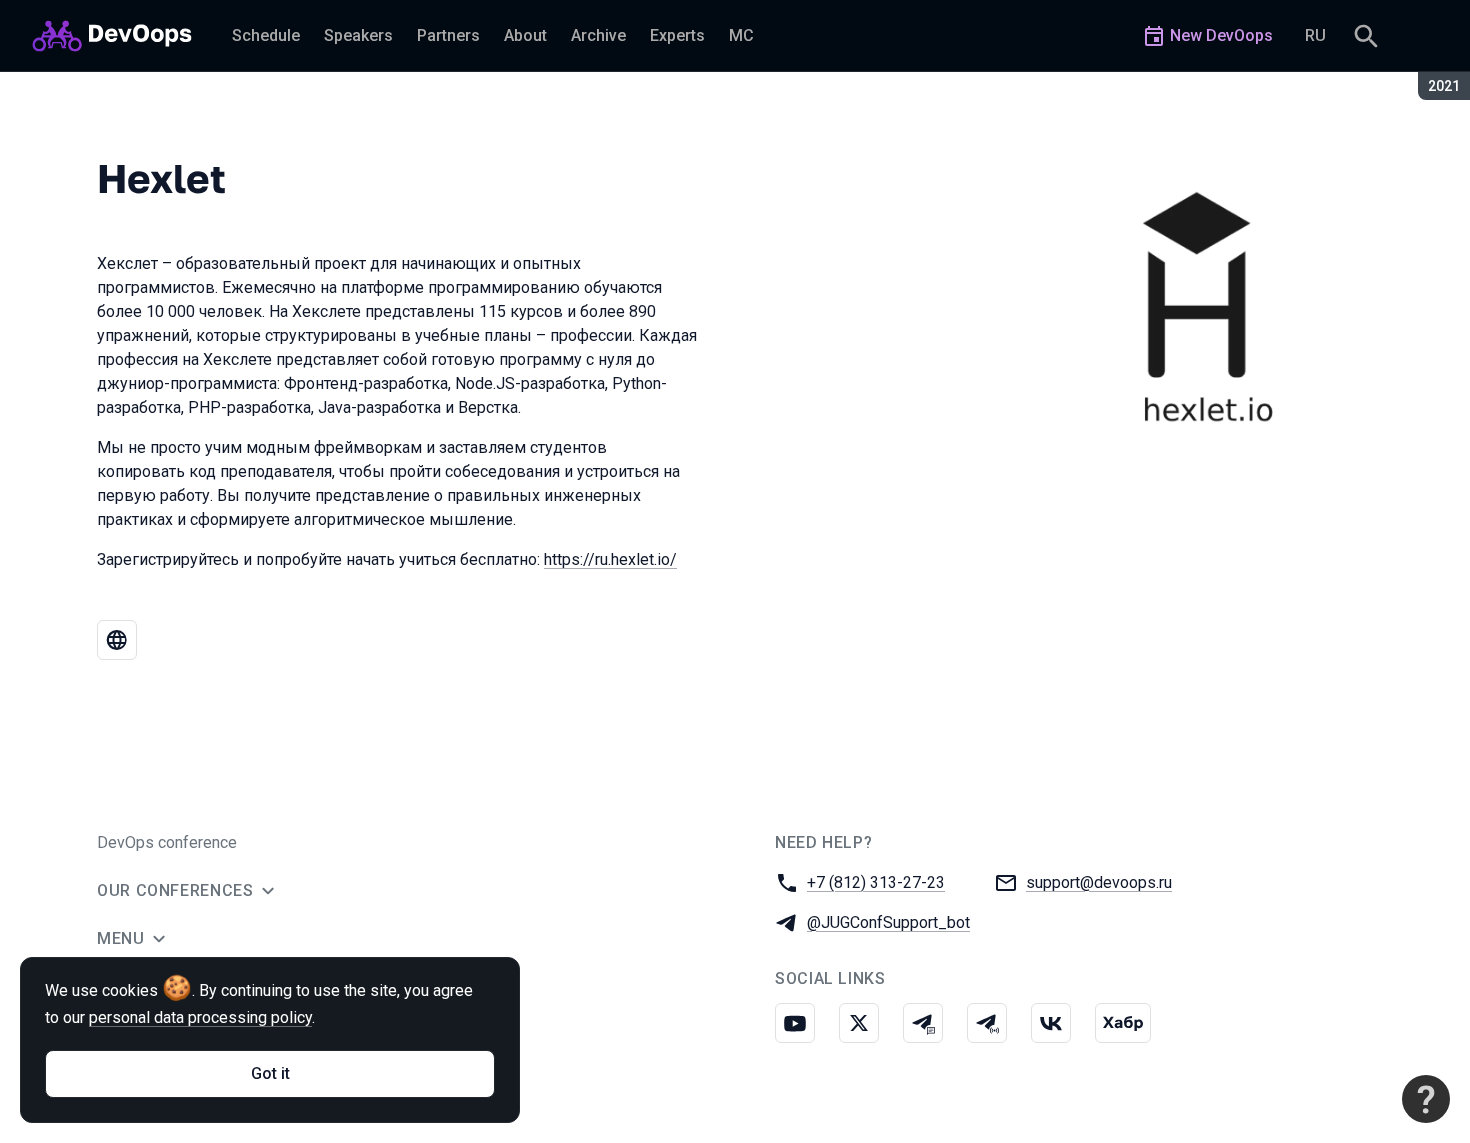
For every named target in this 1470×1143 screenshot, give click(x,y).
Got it (270, 1073)
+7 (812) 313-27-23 (876, 882)
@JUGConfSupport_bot (888, 922)
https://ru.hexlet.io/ (610, 559)
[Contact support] (1426, 1099)
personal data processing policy (200, 1017)
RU (1315, 35)
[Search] (1366, 36)
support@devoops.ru (1099, 882)
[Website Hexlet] (117, 640)
